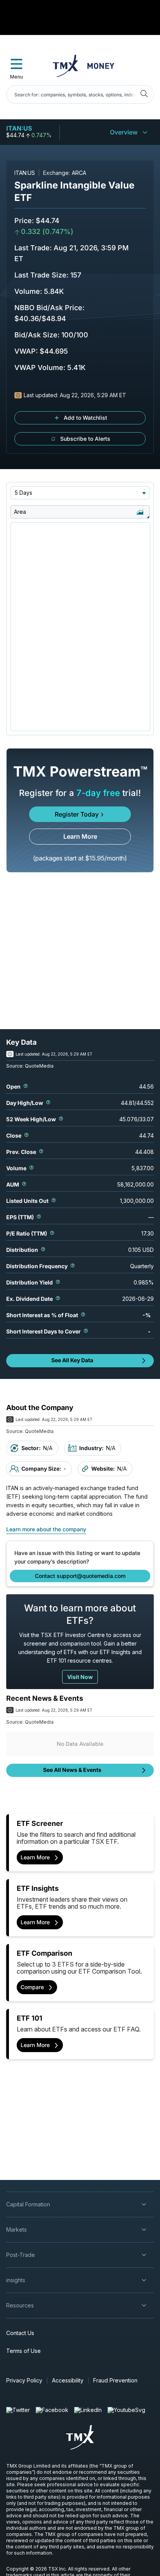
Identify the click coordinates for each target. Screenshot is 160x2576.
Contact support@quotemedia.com (80, 1576)
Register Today (77, 814)
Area (20, 512)
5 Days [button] (23, 493)
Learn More (80, 836)
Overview (124, 132)
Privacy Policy (24, 2380)
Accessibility (68, 2380)
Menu (17, 77)
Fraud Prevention (115, 2380)
